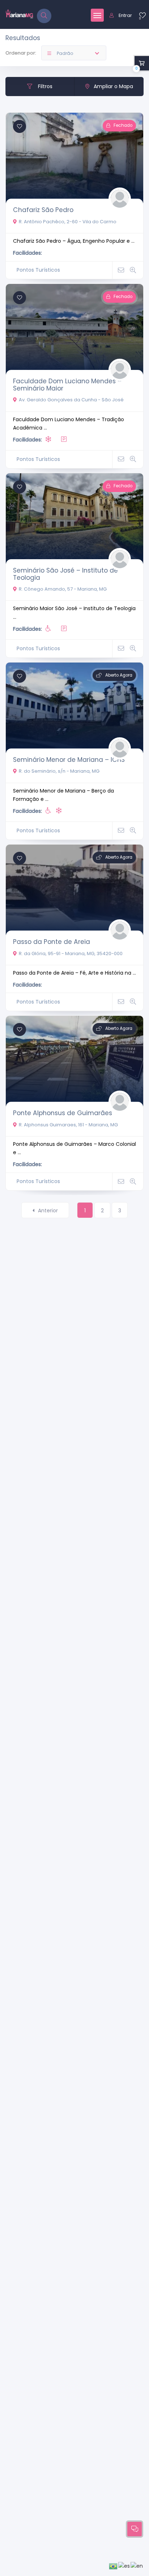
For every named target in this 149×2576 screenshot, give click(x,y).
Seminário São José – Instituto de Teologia (65, 574)
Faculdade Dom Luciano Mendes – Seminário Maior (67, 385)
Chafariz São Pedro (43, 210)
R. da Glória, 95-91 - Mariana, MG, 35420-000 (71, 953)
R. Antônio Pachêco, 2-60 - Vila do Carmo (68, 222)
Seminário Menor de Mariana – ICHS (69, 760)
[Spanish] (124, 2566)
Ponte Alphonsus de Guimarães (63, 1113)
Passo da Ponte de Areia (52, 942)
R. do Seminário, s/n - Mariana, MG (59, 771)
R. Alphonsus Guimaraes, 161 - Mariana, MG (68, 1125)
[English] (137, 2566)
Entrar (125, 15)
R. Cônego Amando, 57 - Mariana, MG (63, 589)
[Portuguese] (114, 2566)
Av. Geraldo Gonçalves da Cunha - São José (71, 400)
